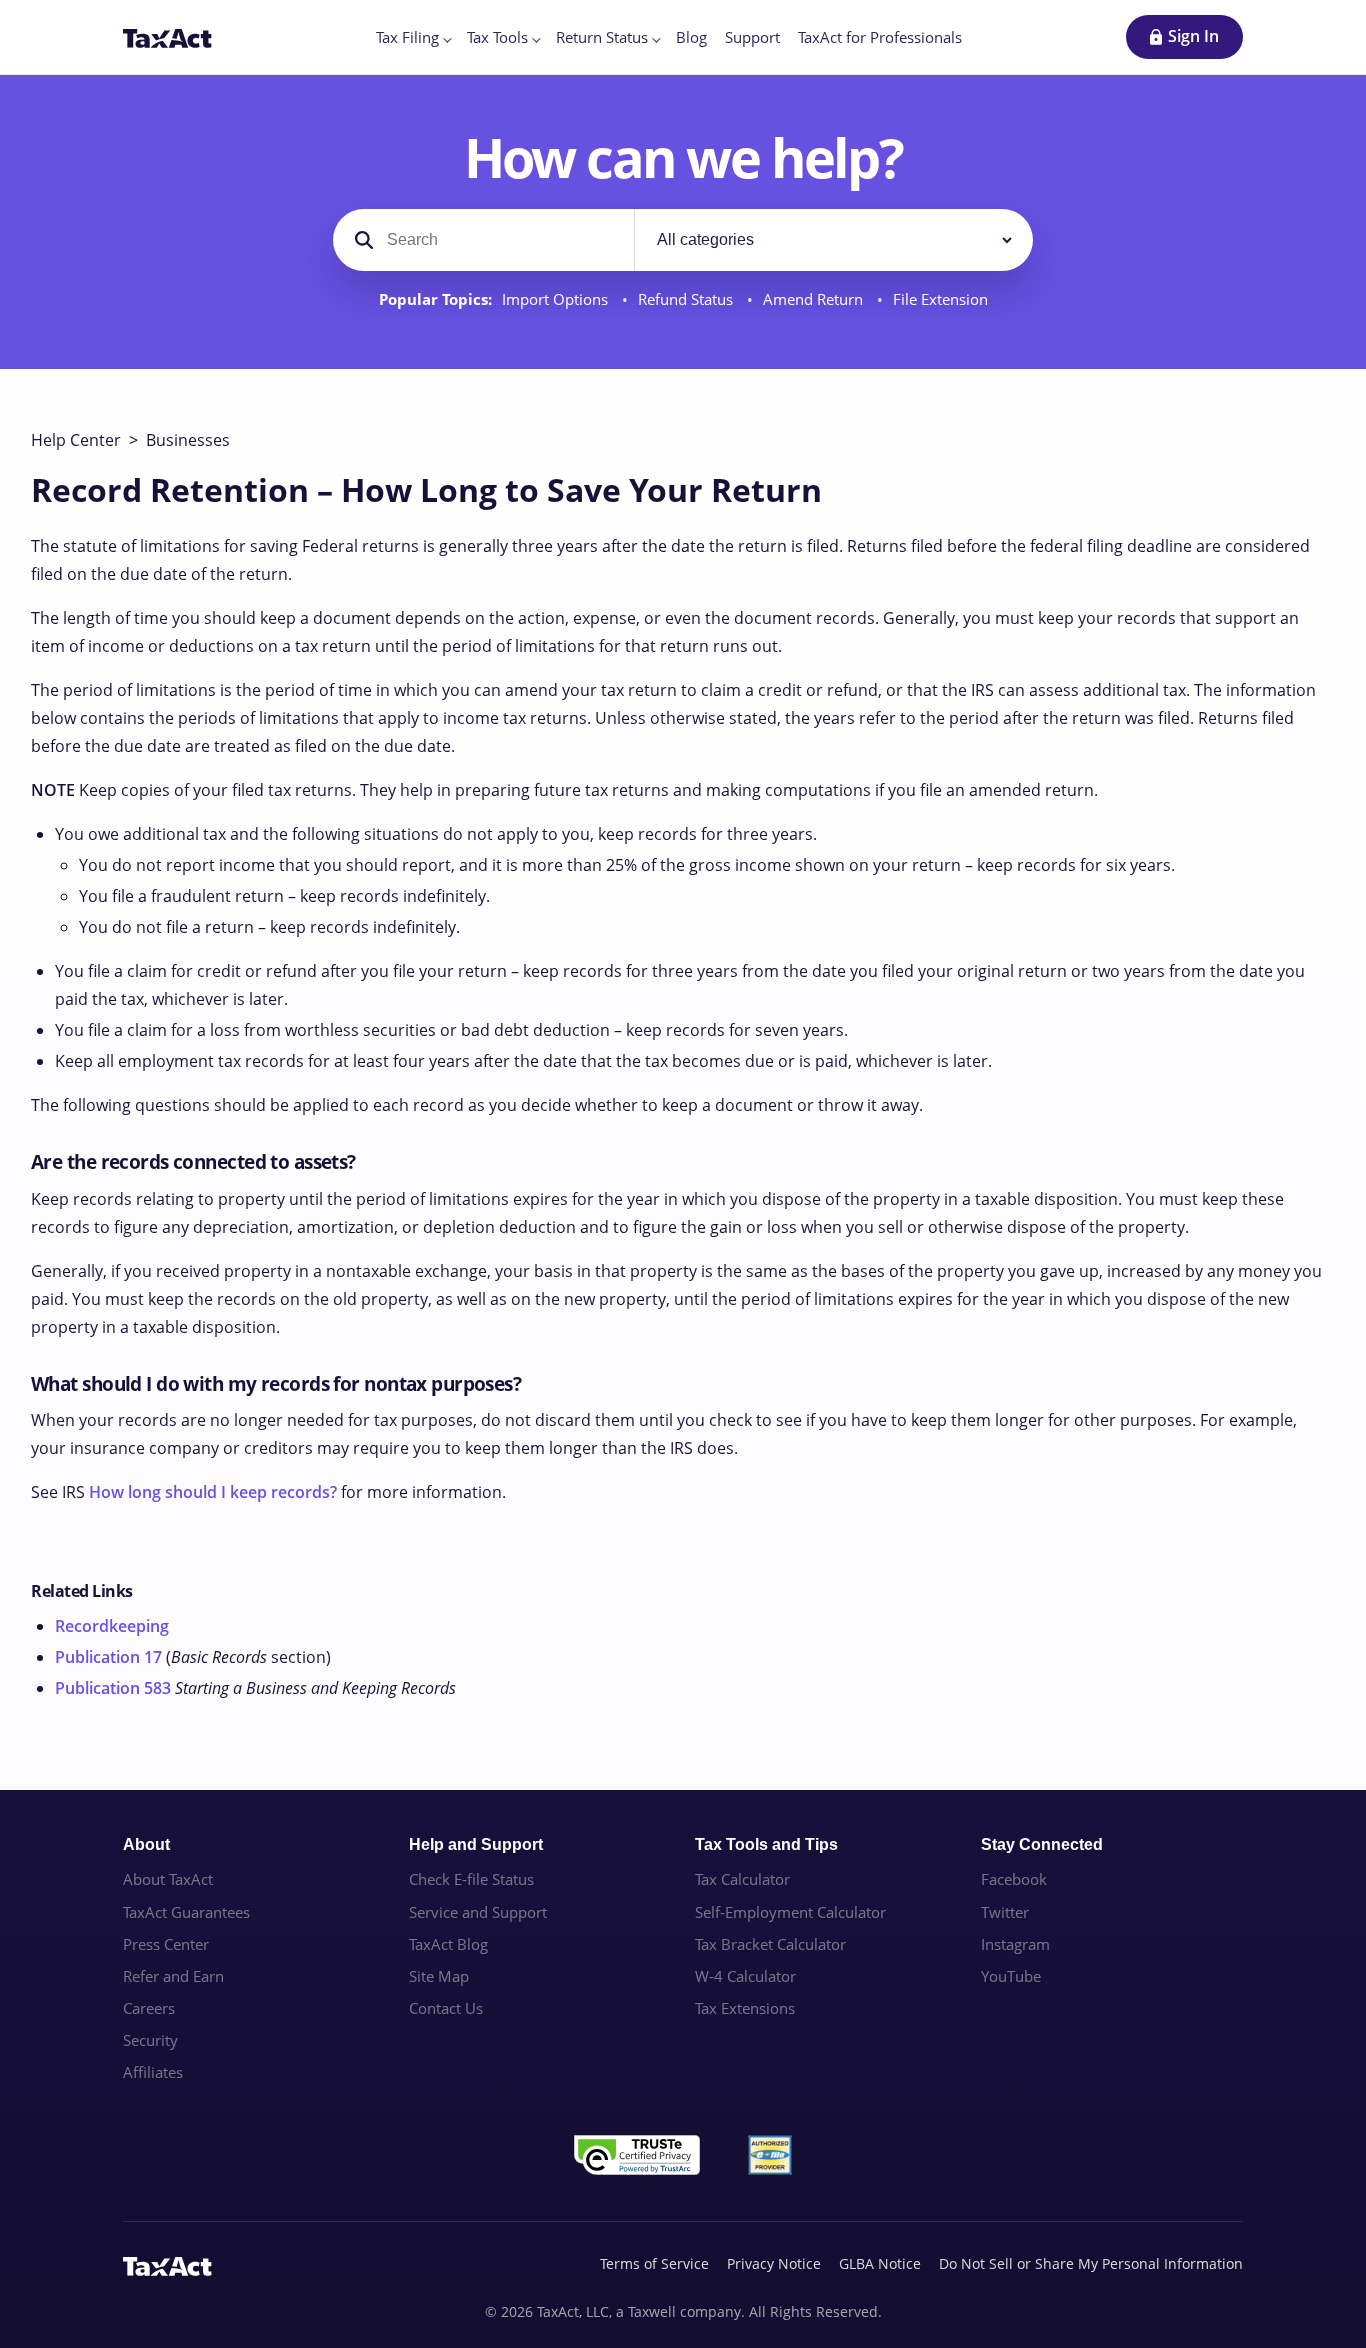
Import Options (557, 299)
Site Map (439, 1976)
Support (752, 37)
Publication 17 (108, 1657)
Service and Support (478, 1912)
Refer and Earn (173, 1976)
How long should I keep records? (213, 1492)
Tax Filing (407, 37)
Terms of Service (654, 2263)
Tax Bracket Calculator (770, 1944)
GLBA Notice (880, 2263)
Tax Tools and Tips (766, 1844)
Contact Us (446, 2008)
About (146, 1844)
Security (150, 2040)
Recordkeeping (112, 1626)
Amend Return (815, 299)
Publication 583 (113, 1688)
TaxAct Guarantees (186, 1912)
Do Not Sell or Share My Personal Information (1091, 2263)
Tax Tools (497, 37)
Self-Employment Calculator (790, 1912)
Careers (149, 2008)
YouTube (1011, 1976)
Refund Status (687, 299)
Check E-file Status (471, 1879)
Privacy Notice (774, 2263)
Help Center (76, 440)
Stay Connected (1042, 1844)
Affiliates (153, 2072)
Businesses (188, 440)
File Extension (940, 299)
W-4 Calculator (745, 1976)
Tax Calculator (742, 1879)
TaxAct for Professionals (880, 37)
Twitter (1005, 1912)
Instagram (1015, 1944)
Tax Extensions (745, 2008)
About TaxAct (168, 1879)
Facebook (1014, 1879)
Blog (691, 37)
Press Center (166, 1944)
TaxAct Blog (448, 1944)
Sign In (1193, 36)
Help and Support (476, 1844)
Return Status (602, 37)
